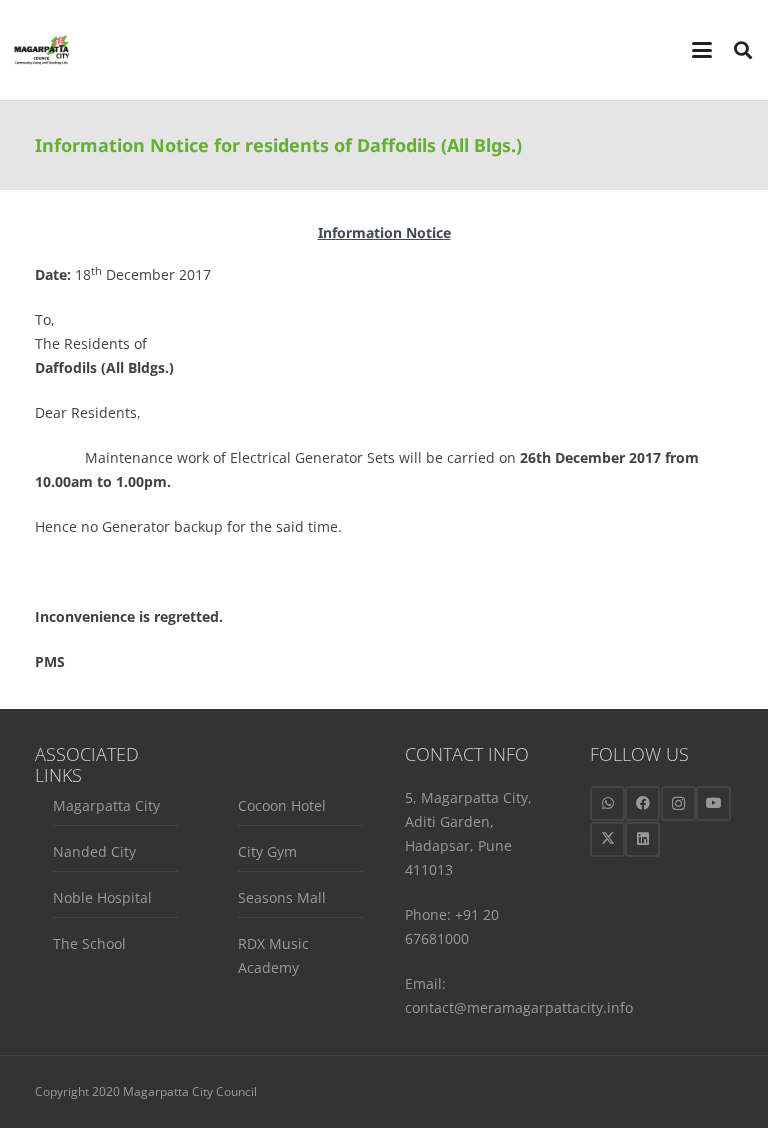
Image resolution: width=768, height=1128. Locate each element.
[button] (702, 50)
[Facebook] (642, 803)
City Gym (267, 851)
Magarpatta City (106, 805)
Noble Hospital (102, 897)
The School (89, 943)
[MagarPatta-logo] (41, 50)
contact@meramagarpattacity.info (519, 1007)
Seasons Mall (282, 897)
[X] (607, 839)
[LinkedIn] (642, 839)
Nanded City (94, 851)
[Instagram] (678, 803)
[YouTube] (713, 803)
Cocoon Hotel (282, 805)
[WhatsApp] (607, 803)
